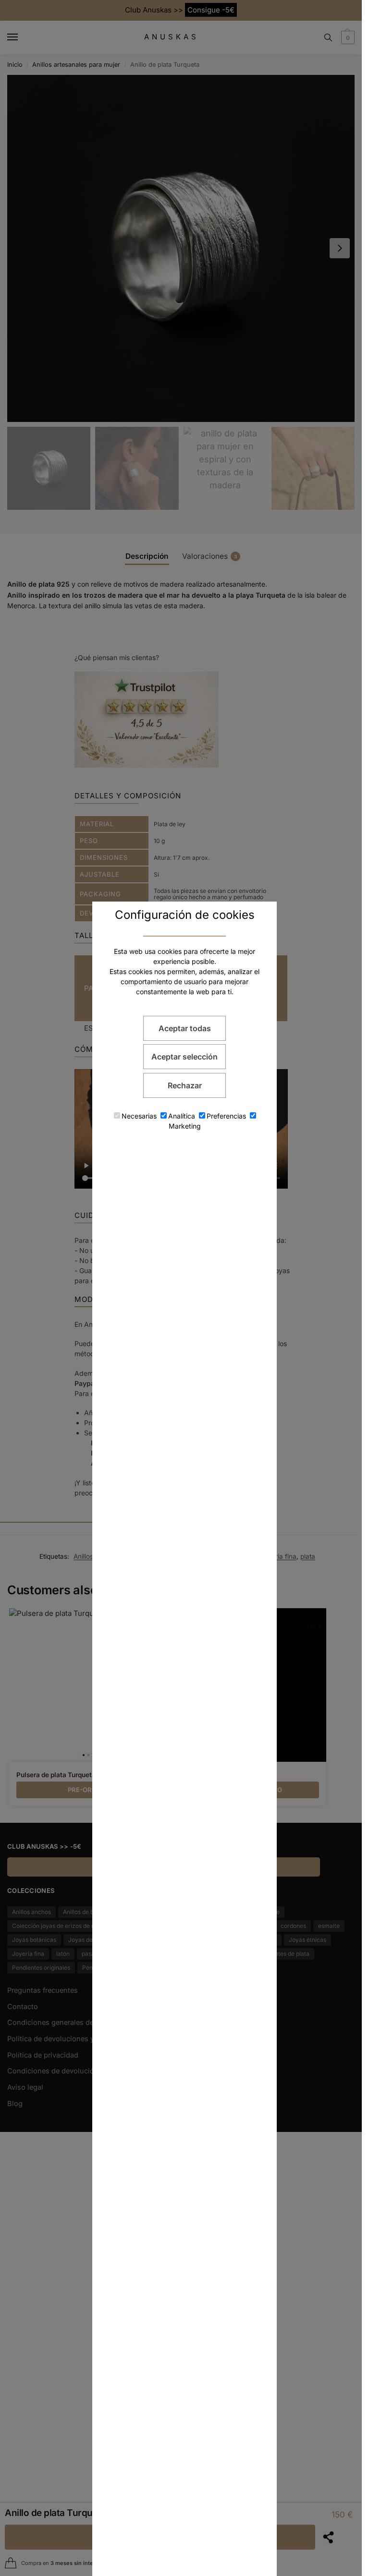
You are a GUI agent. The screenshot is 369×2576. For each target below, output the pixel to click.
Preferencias (226, 1116)
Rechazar (185, 1085)
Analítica (182, 1116)
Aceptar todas (185, 1028)
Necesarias (139, 1116)
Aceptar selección (184, 1057)
